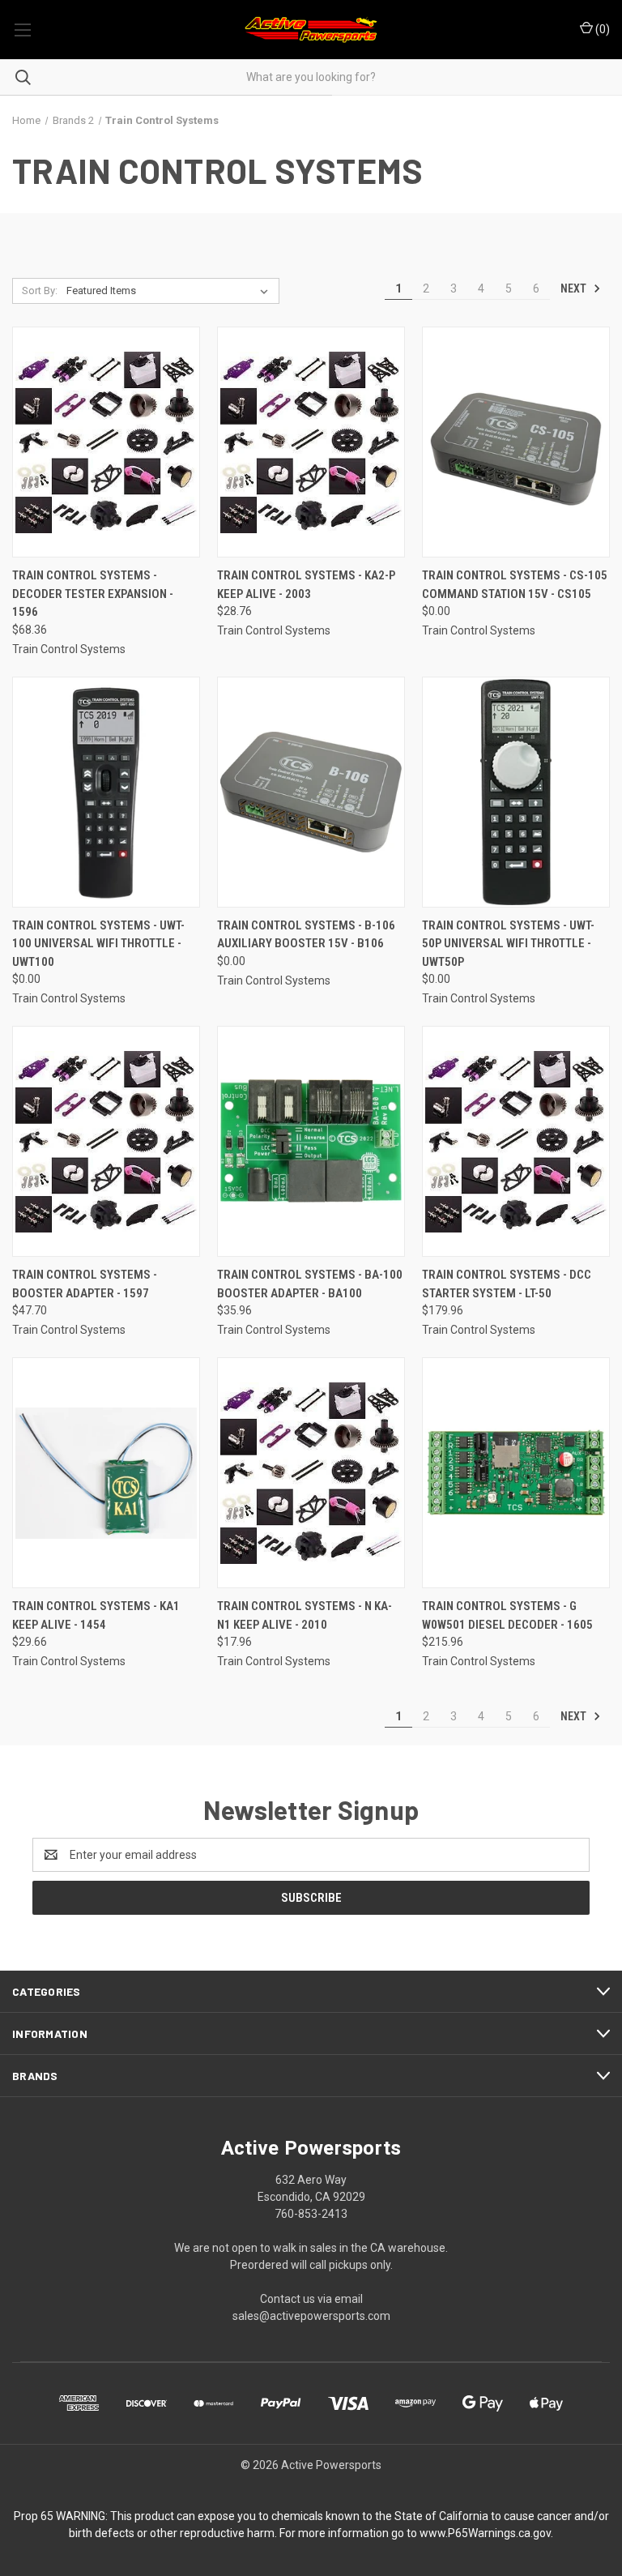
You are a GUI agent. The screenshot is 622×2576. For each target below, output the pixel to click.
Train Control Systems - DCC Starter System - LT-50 (507, 1284)
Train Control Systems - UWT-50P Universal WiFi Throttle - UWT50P (508, 944)
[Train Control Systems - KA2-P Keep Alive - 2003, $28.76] (311, 442)
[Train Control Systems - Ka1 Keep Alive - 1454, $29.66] (106, 1473)
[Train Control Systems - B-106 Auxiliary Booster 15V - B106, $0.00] (311, 792)
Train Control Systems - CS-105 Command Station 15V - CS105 (515, 585)
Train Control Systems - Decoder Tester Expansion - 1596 (93, 594)
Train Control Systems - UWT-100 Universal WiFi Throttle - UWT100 (98, 944)
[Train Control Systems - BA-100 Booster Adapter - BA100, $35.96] (311, 1141)
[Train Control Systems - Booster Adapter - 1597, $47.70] (106, 1141)
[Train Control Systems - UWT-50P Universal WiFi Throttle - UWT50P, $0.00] (516, 792)
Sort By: (40, 290)
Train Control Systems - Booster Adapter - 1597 (85, 1284)
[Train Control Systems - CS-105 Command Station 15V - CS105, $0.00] (516, 442)
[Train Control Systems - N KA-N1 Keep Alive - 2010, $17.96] (311, 1473)
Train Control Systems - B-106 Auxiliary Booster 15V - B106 (306, 935)
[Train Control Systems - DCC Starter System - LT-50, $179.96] (516, 1141)
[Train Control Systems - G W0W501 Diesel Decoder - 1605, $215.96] (516, 1473)
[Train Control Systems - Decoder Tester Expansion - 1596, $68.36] (106, 442)
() (601, 29)
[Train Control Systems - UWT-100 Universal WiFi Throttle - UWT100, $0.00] (106, 792)
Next (575, 288)
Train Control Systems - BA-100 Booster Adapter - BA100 (310, 1284)
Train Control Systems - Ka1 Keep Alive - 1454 (96, 1615)
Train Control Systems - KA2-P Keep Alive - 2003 (306, 585)
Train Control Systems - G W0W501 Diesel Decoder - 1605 (507, 1615)
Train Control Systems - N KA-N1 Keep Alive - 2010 (305, 1615)
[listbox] (170, 291)
